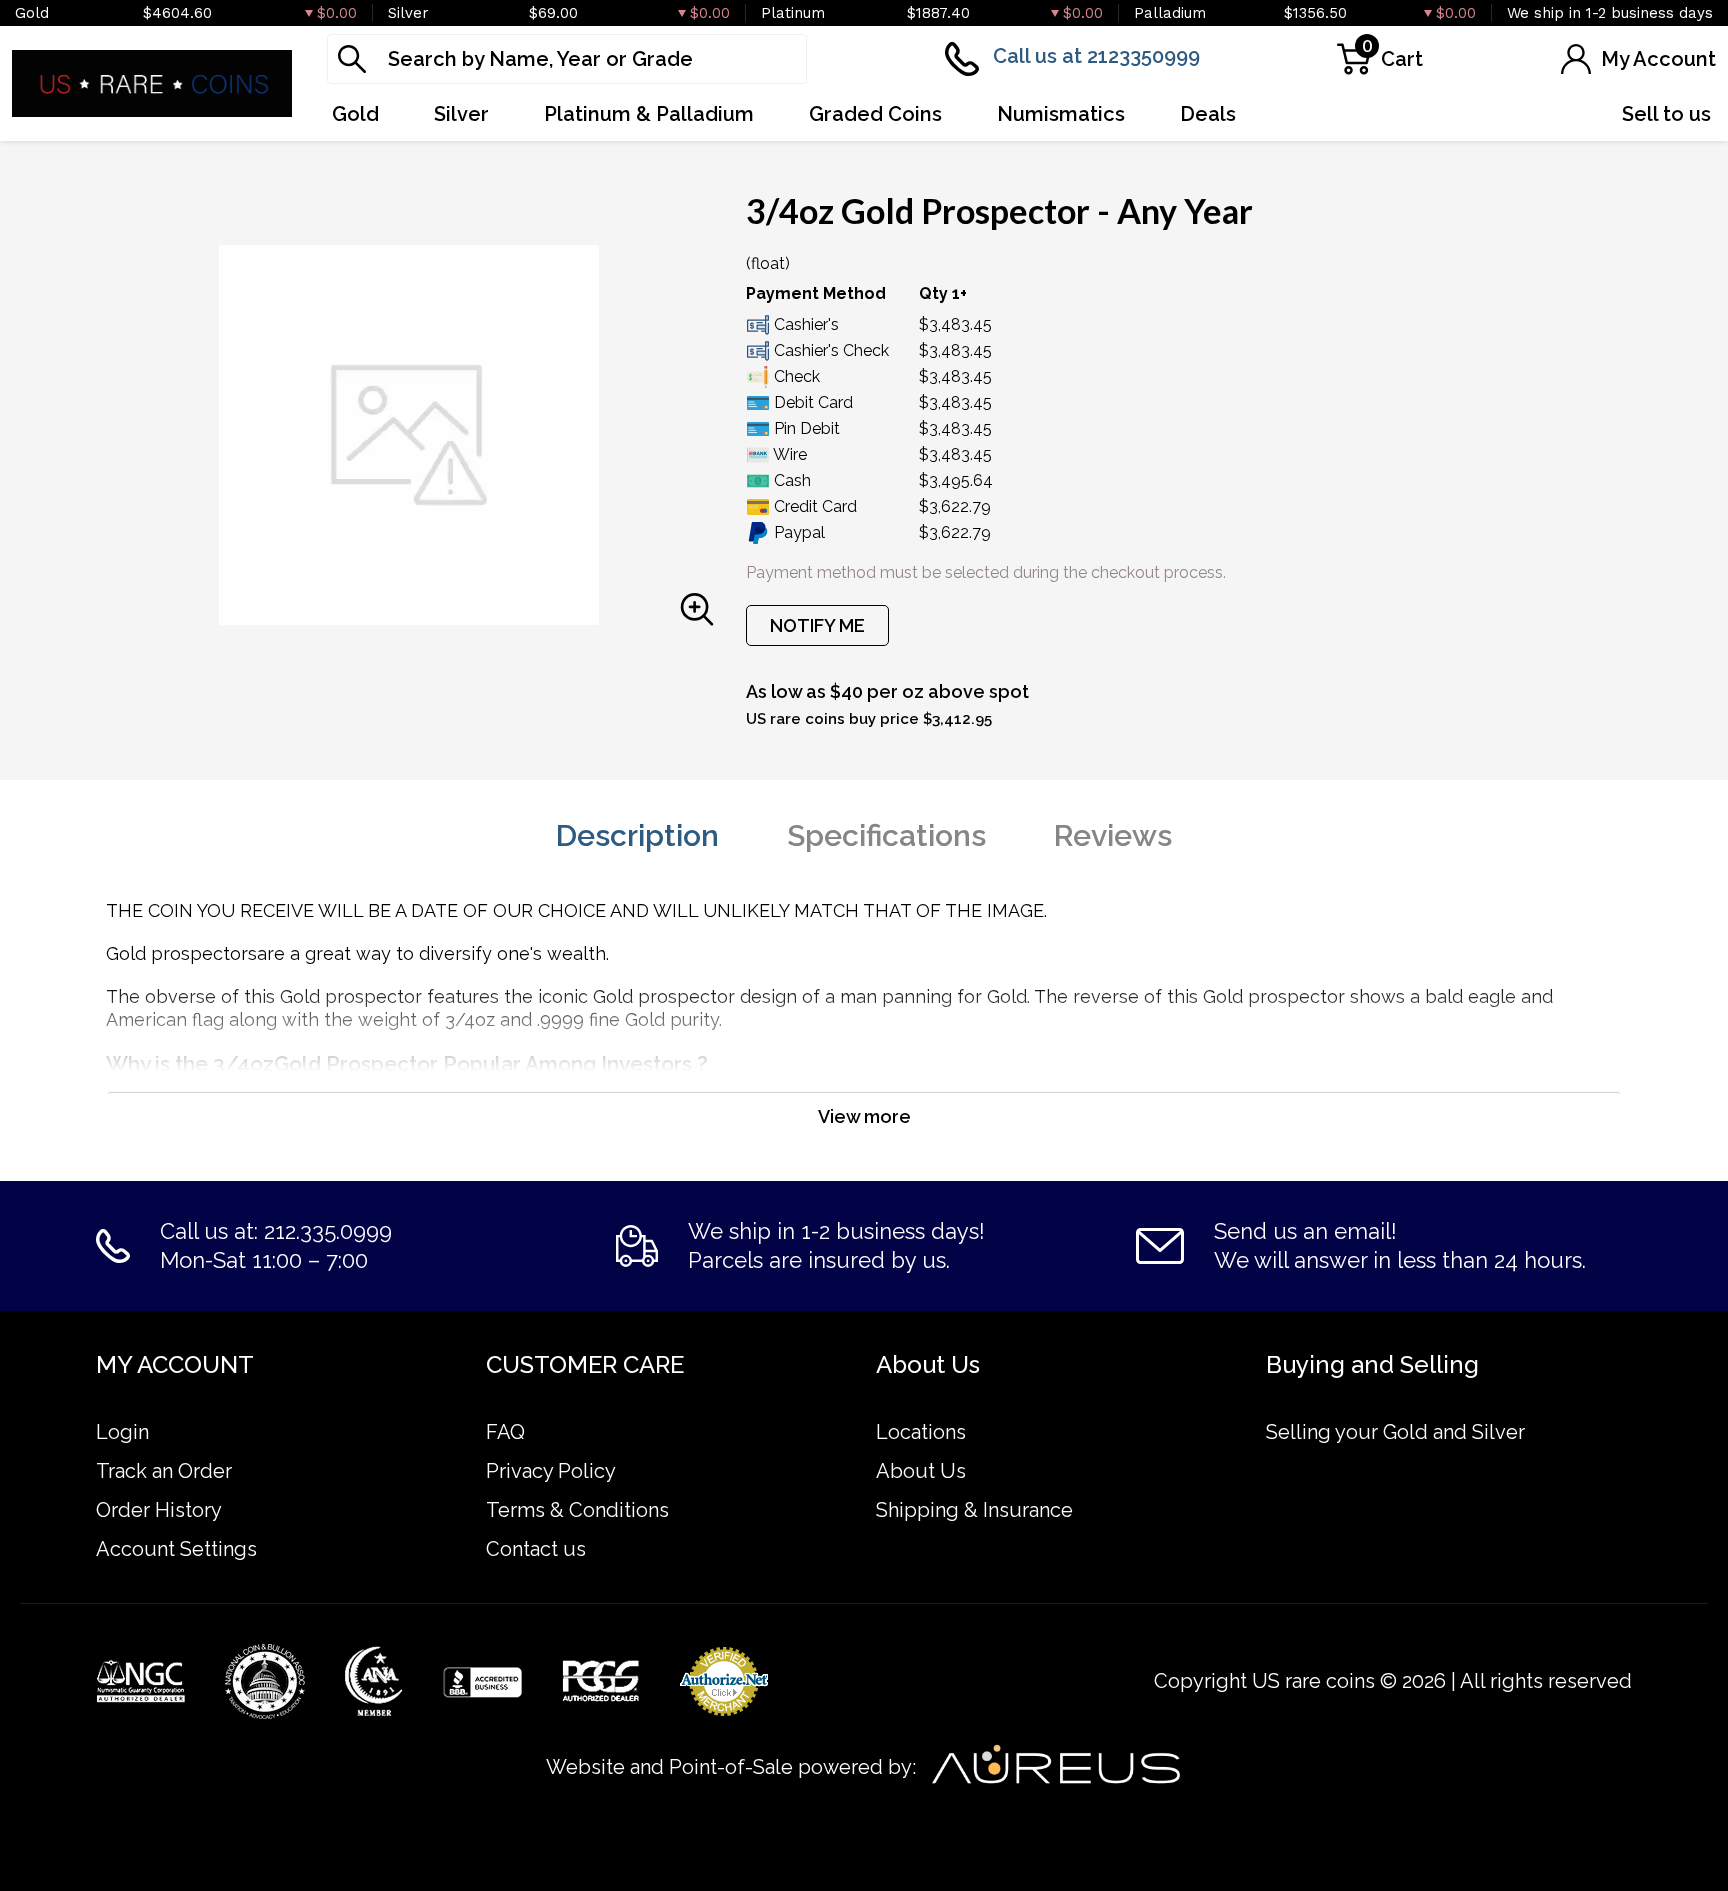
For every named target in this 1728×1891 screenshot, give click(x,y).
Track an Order (164, 1471)
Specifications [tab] (886, 835)
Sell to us (1666, 114)
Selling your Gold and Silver (1395, 1432)
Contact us (536, 1549)
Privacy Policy (551, 1471)
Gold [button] (355, 114)
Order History (159, 1510)
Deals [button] (1208, 114)
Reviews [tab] (1113, 835)
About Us (921, 1471)
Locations (921, 1432)
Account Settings (176, 1549)
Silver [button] (461, 114)
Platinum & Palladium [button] (649, 114)
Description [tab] (637, 835)
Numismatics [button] (1061, 114)
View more (864, 1116)
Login (122, 1432)
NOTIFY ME (817, 625)
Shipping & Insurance (974, 1510)
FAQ (505, 1432)
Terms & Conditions (577, 1510)
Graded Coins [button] (875, 114)
